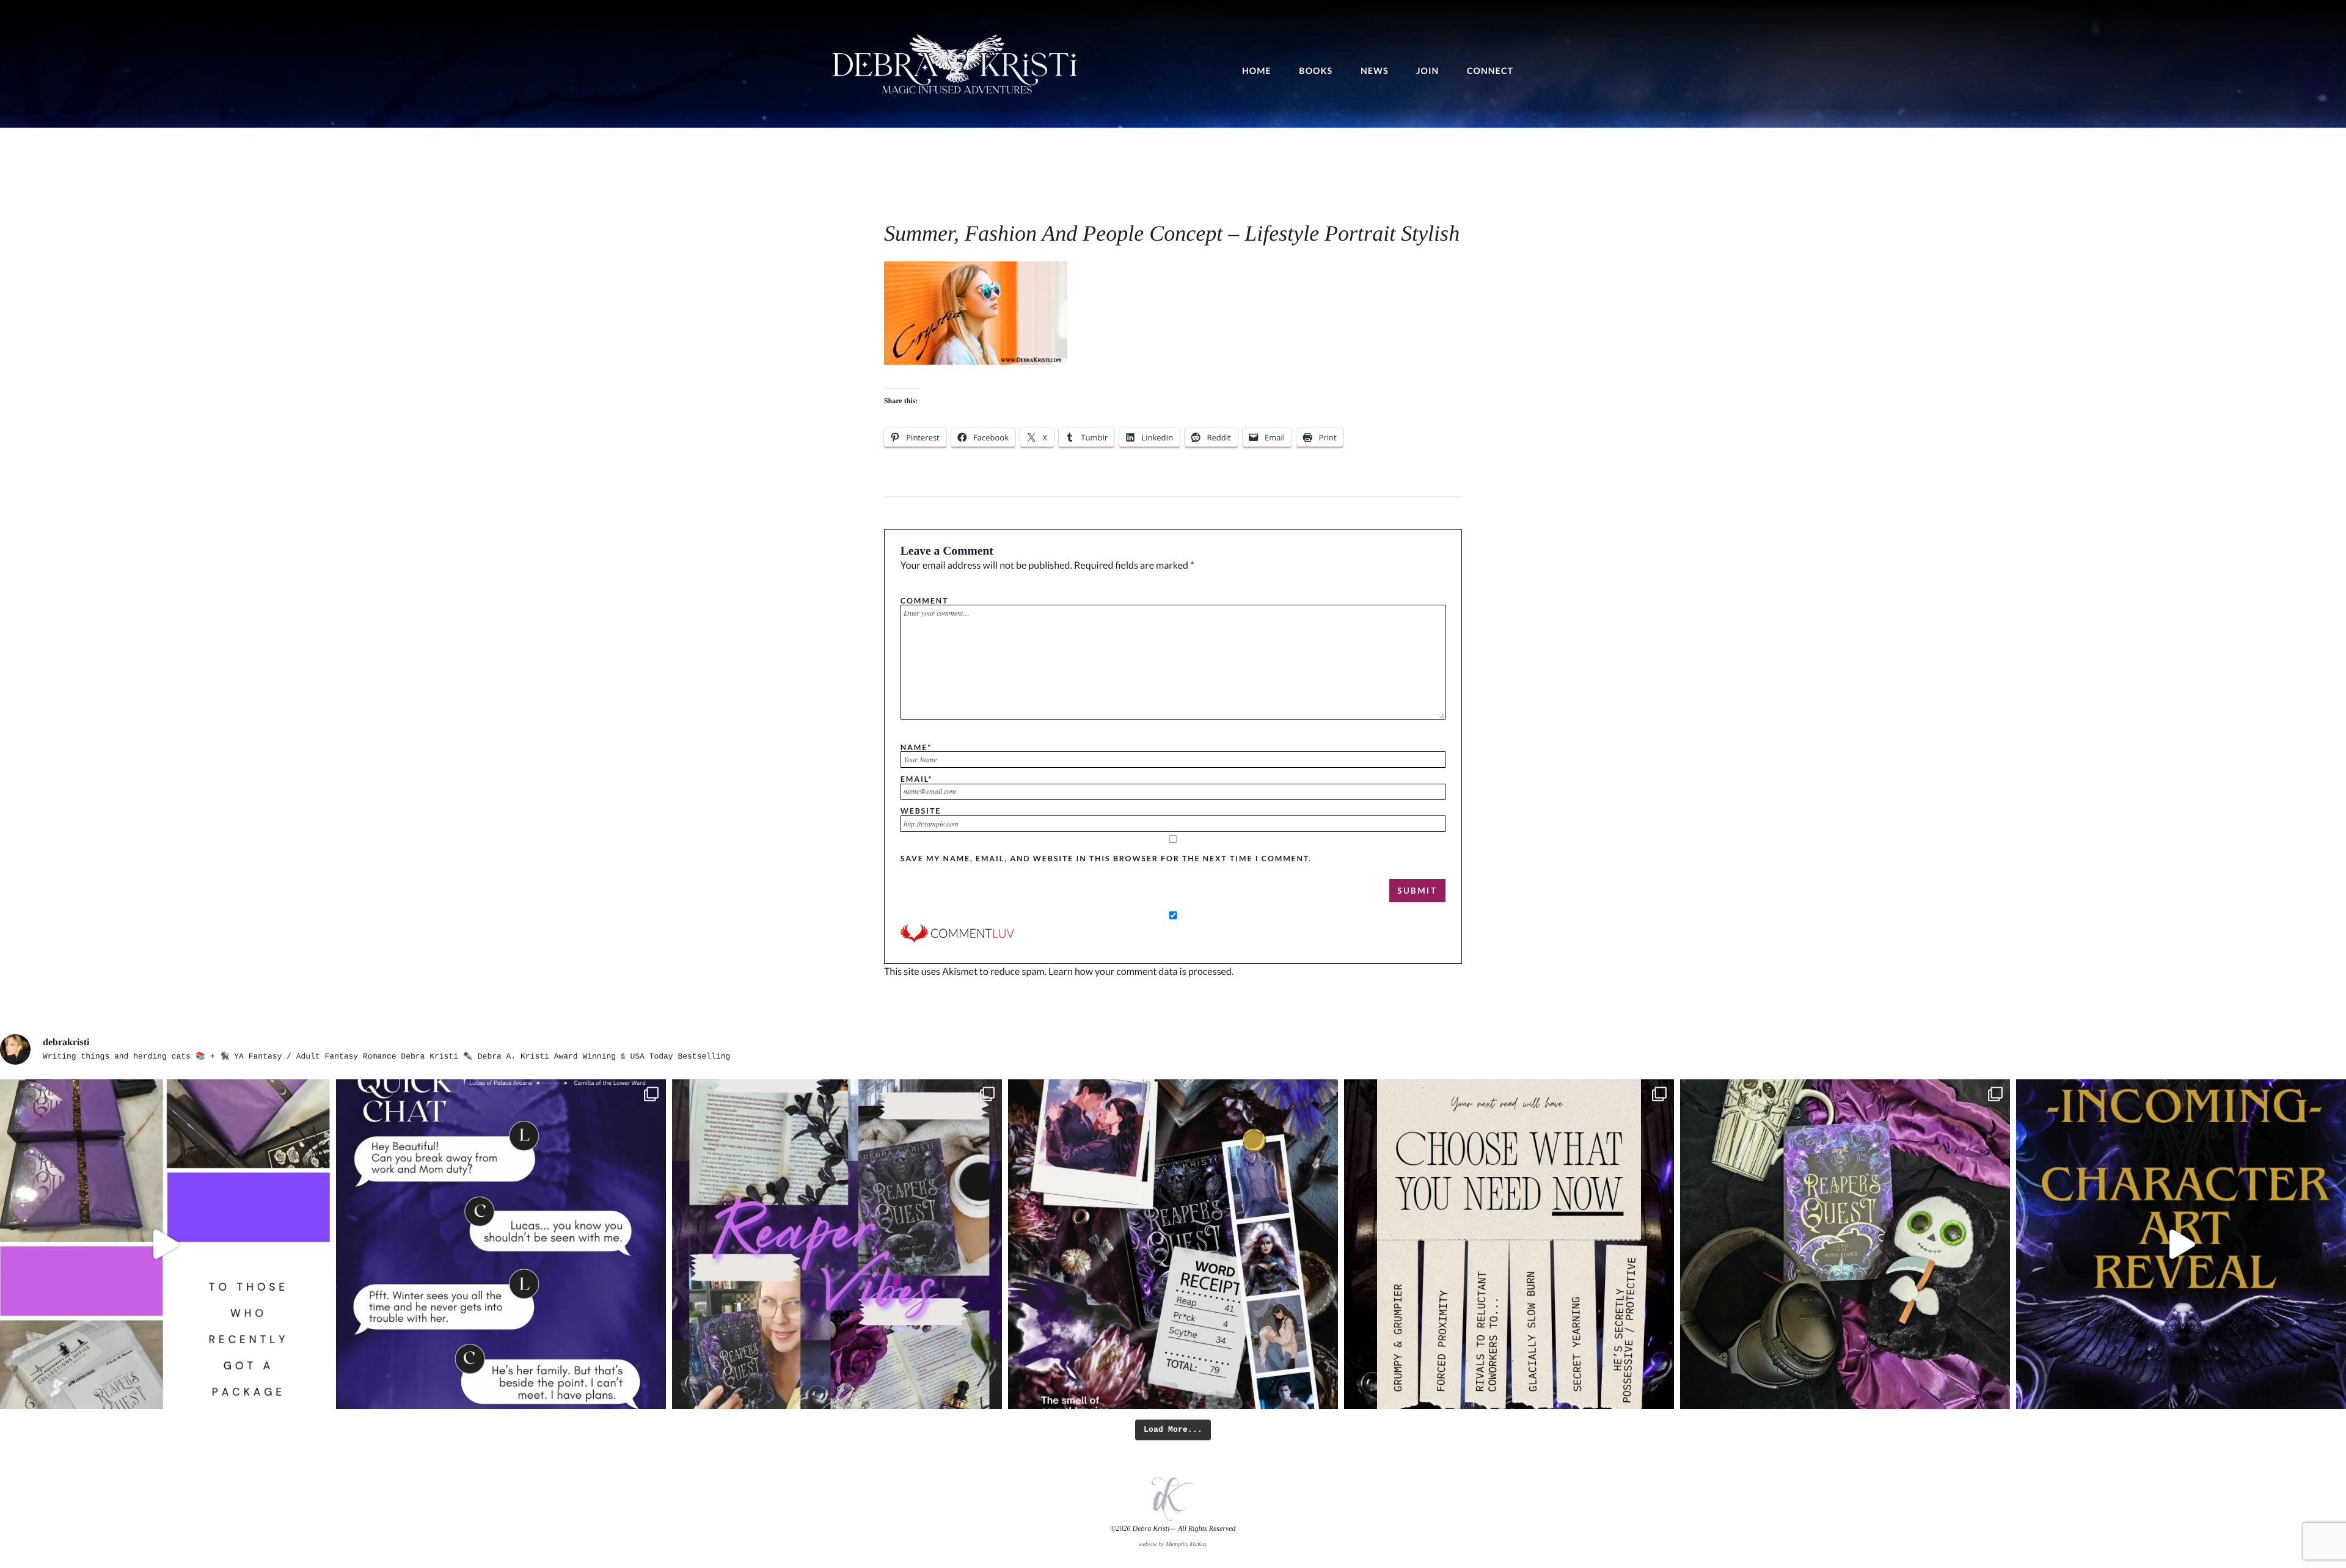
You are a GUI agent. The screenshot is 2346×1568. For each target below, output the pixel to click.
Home (1257, 71)
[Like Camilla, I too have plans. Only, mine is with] (501, 1244)
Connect (1490, 71)
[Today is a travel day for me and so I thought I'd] (1845, 1244)
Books (1316, 71)
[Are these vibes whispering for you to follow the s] (837, 1244)
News (1375, 71)
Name (916, 747)
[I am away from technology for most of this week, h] (1509, 1244)
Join (1427, 71)
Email (916, 779)
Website (921, 811)
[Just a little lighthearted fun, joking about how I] (165, 1244)
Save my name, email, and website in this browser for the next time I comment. (1106, 858)
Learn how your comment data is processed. (1141, 972)
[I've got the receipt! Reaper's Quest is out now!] (1173, 1244)
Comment (924, 600)
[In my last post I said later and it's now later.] (2181, 1244)
